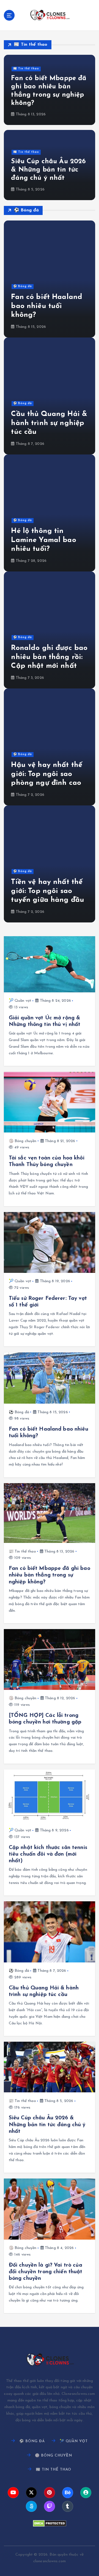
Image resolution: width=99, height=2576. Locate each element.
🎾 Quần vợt (20, 1001)
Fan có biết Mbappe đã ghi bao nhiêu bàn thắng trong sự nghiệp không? (50, 1575)
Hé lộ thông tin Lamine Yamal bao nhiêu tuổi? (43, 540)
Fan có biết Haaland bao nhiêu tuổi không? (47, 306)
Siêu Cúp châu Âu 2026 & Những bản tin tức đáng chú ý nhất (48, 170)
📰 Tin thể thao (26, 69)
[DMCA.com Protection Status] (50, 2523)
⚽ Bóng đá (23, 286)
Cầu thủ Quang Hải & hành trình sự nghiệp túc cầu (49, 423)
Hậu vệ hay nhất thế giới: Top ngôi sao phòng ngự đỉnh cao (47, 774)
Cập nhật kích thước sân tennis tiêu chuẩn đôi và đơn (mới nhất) (48, 1854)
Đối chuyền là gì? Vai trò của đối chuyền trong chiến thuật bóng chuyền (46, 2272)
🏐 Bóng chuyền (23, 1141)
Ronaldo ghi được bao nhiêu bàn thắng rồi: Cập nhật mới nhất (49, 657)
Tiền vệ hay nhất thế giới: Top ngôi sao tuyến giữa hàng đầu (48, 891)
